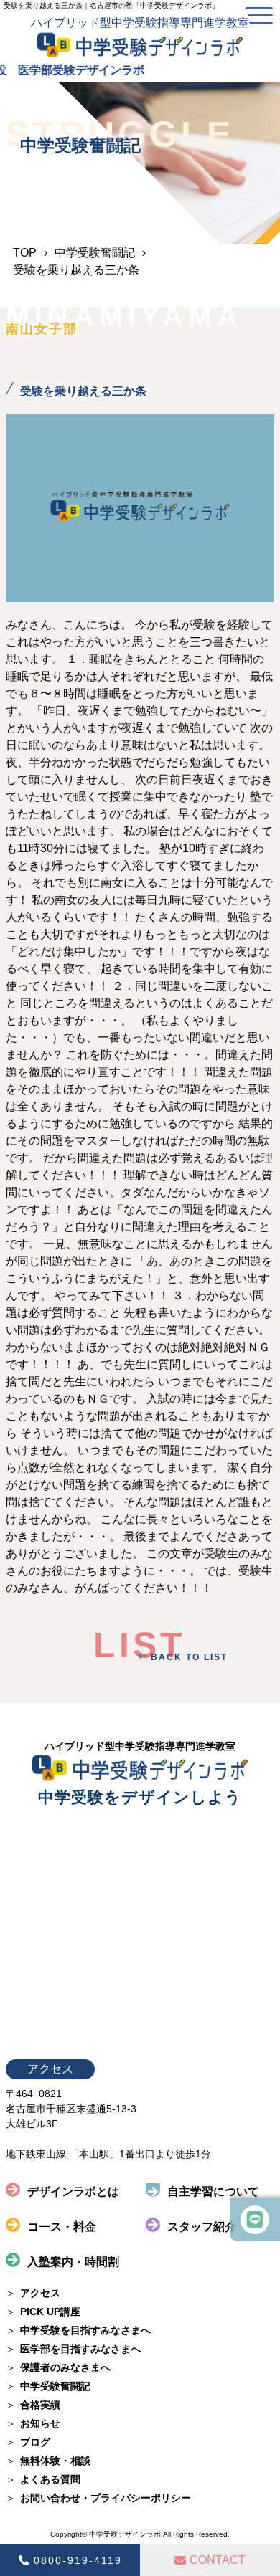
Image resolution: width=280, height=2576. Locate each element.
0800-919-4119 (78, 2560)
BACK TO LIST (189, 1657)
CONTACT (218, 2560)
